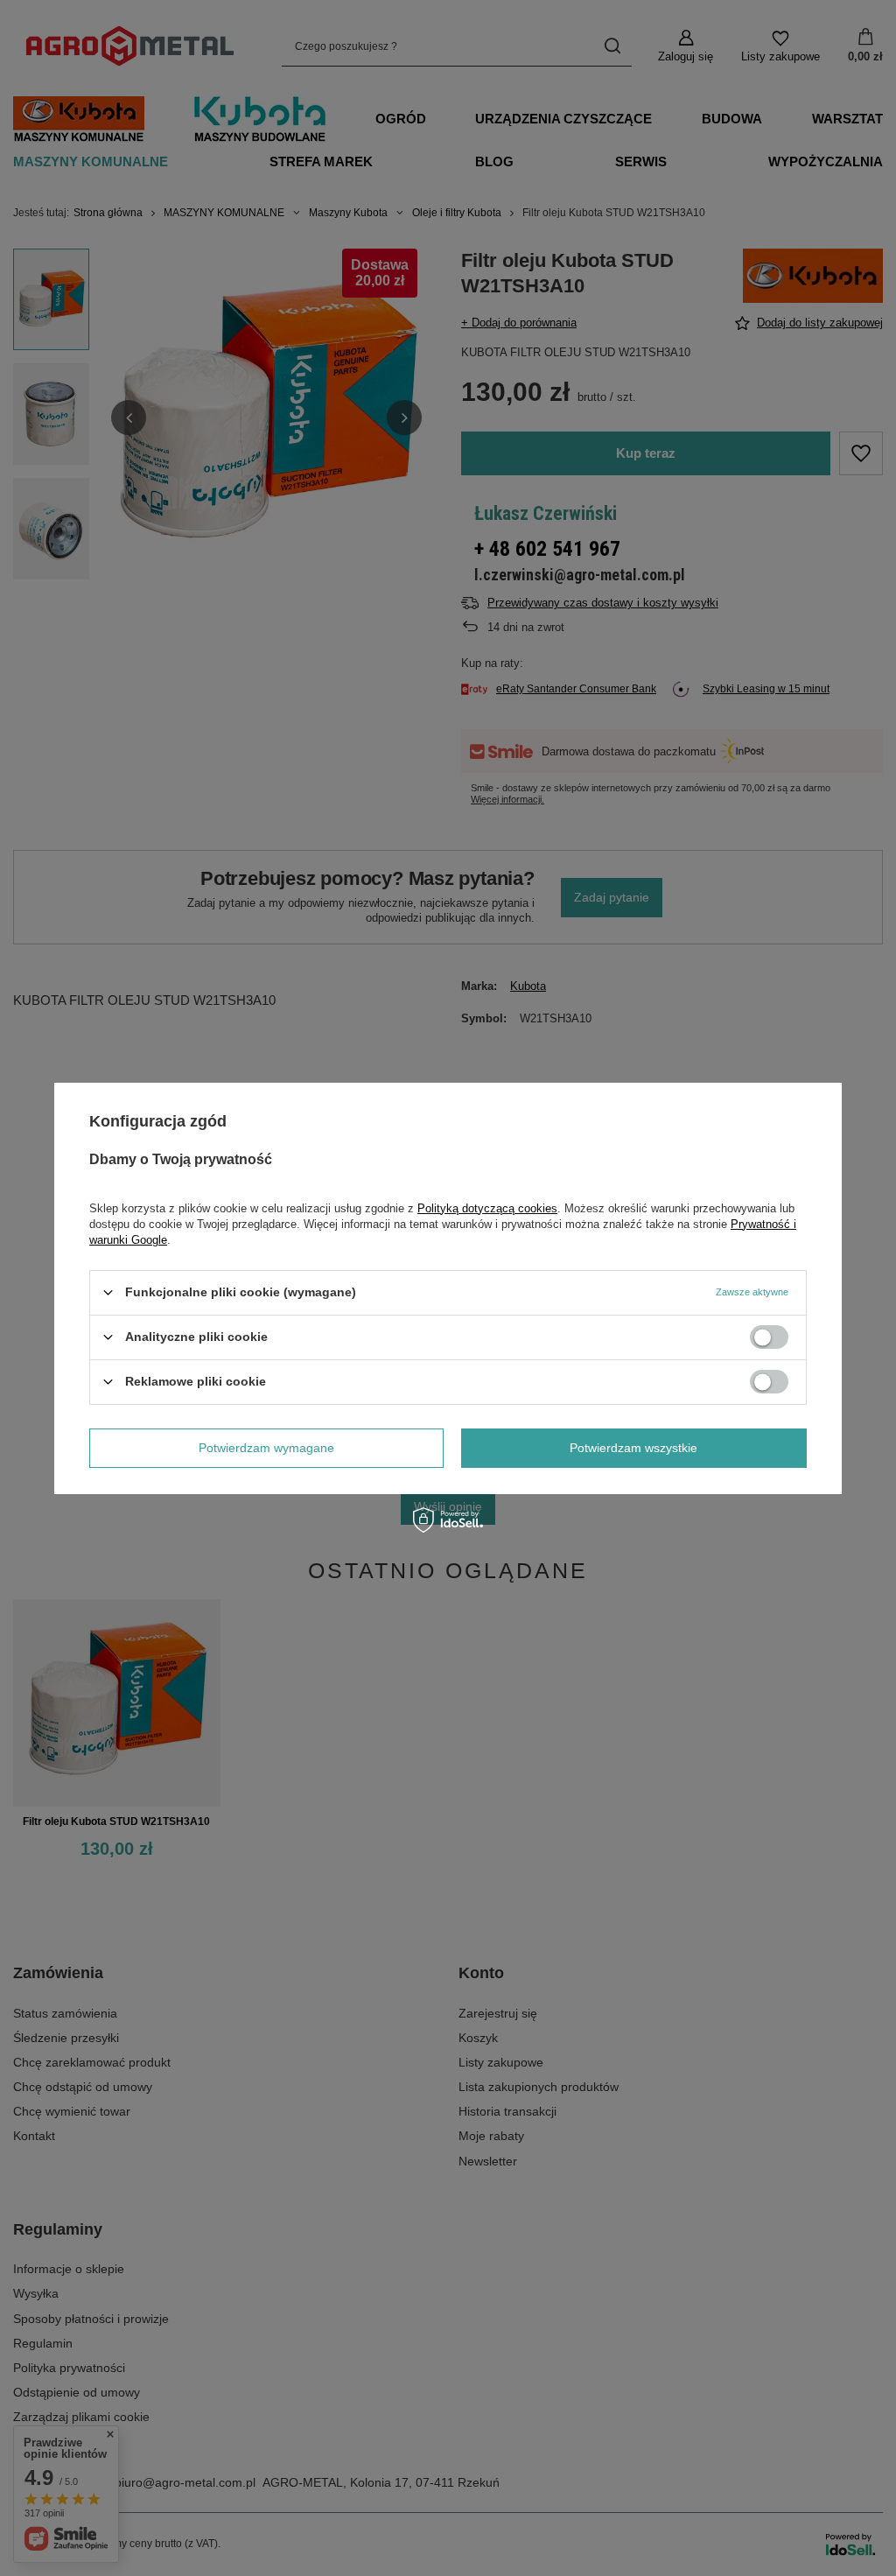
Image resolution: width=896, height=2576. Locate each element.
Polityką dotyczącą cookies (487, 1207)
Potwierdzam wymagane (266, 1448)
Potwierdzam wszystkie (633, 1448)
